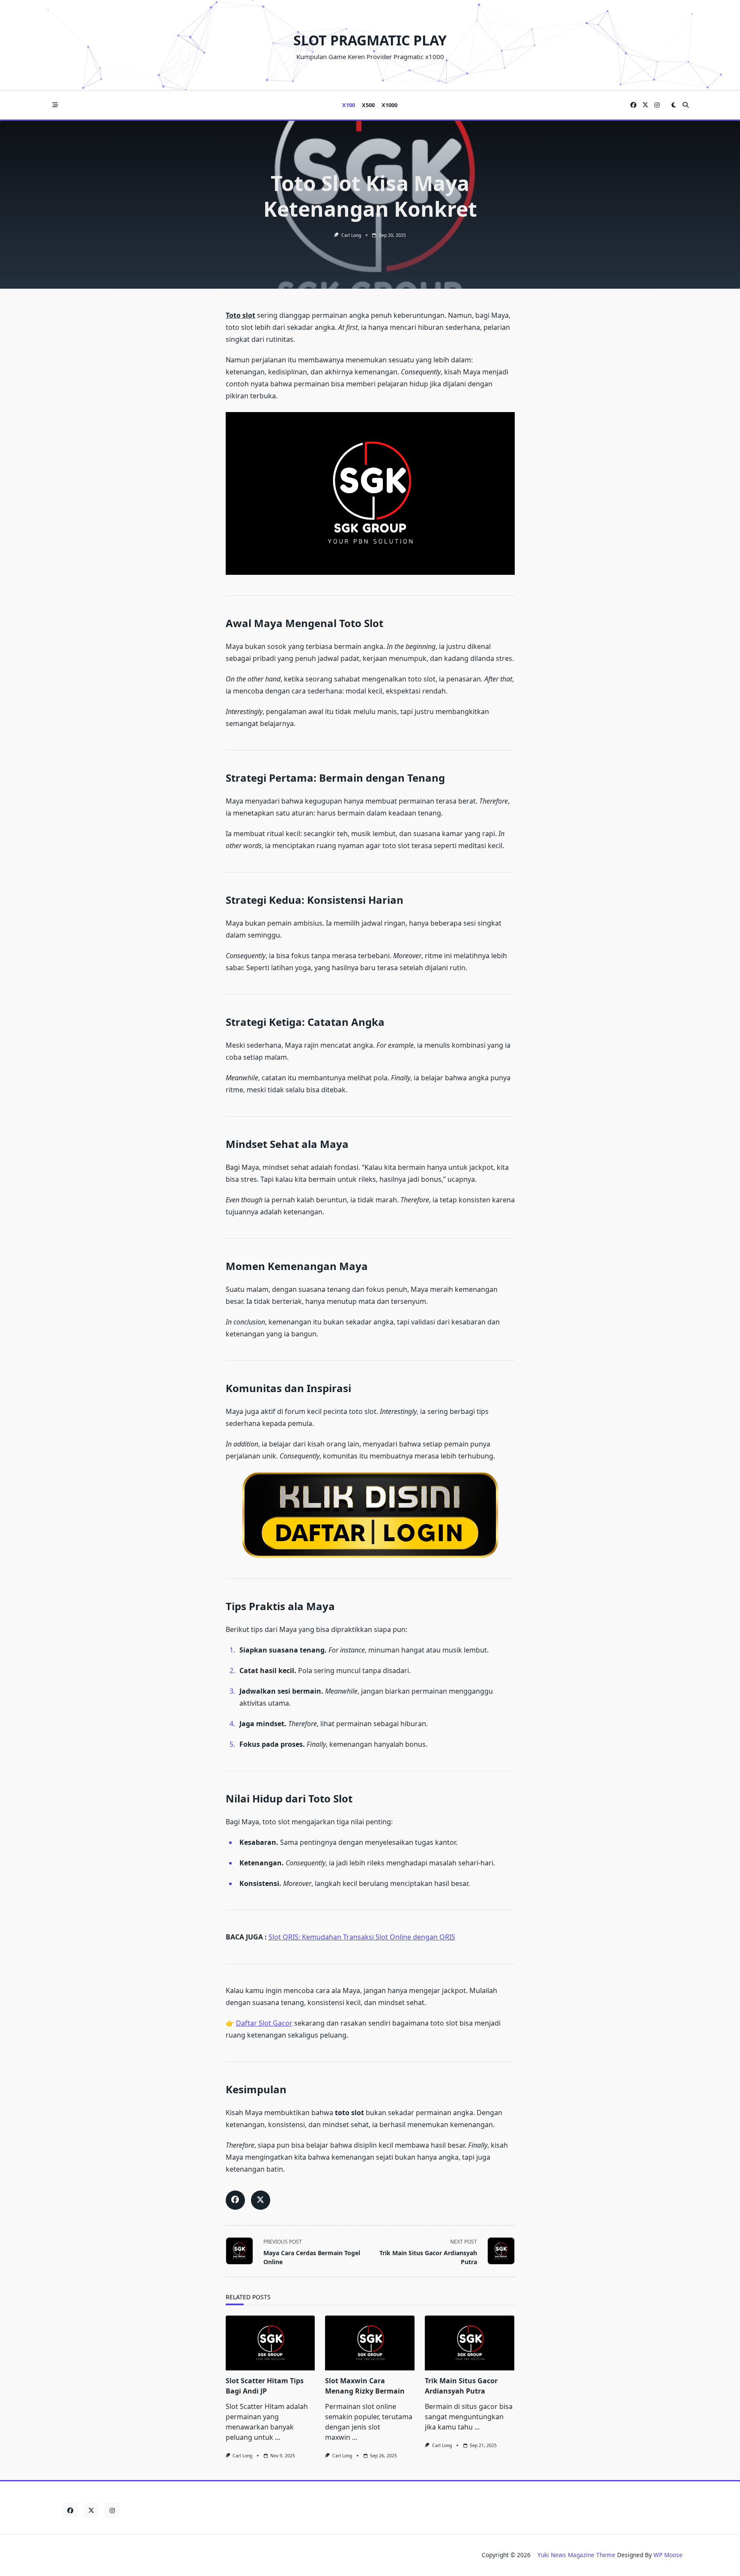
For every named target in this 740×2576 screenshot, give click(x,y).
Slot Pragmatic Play (370, 40)
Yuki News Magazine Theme (576, 2555)
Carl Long (351, 235)
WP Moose (668, 2555)
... (277, 2437)
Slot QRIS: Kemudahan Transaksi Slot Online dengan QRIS (362, 1937)
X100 (349, 105)
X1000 (389, 105)
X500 (368, 105)
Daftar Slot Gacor (264, 2023)
